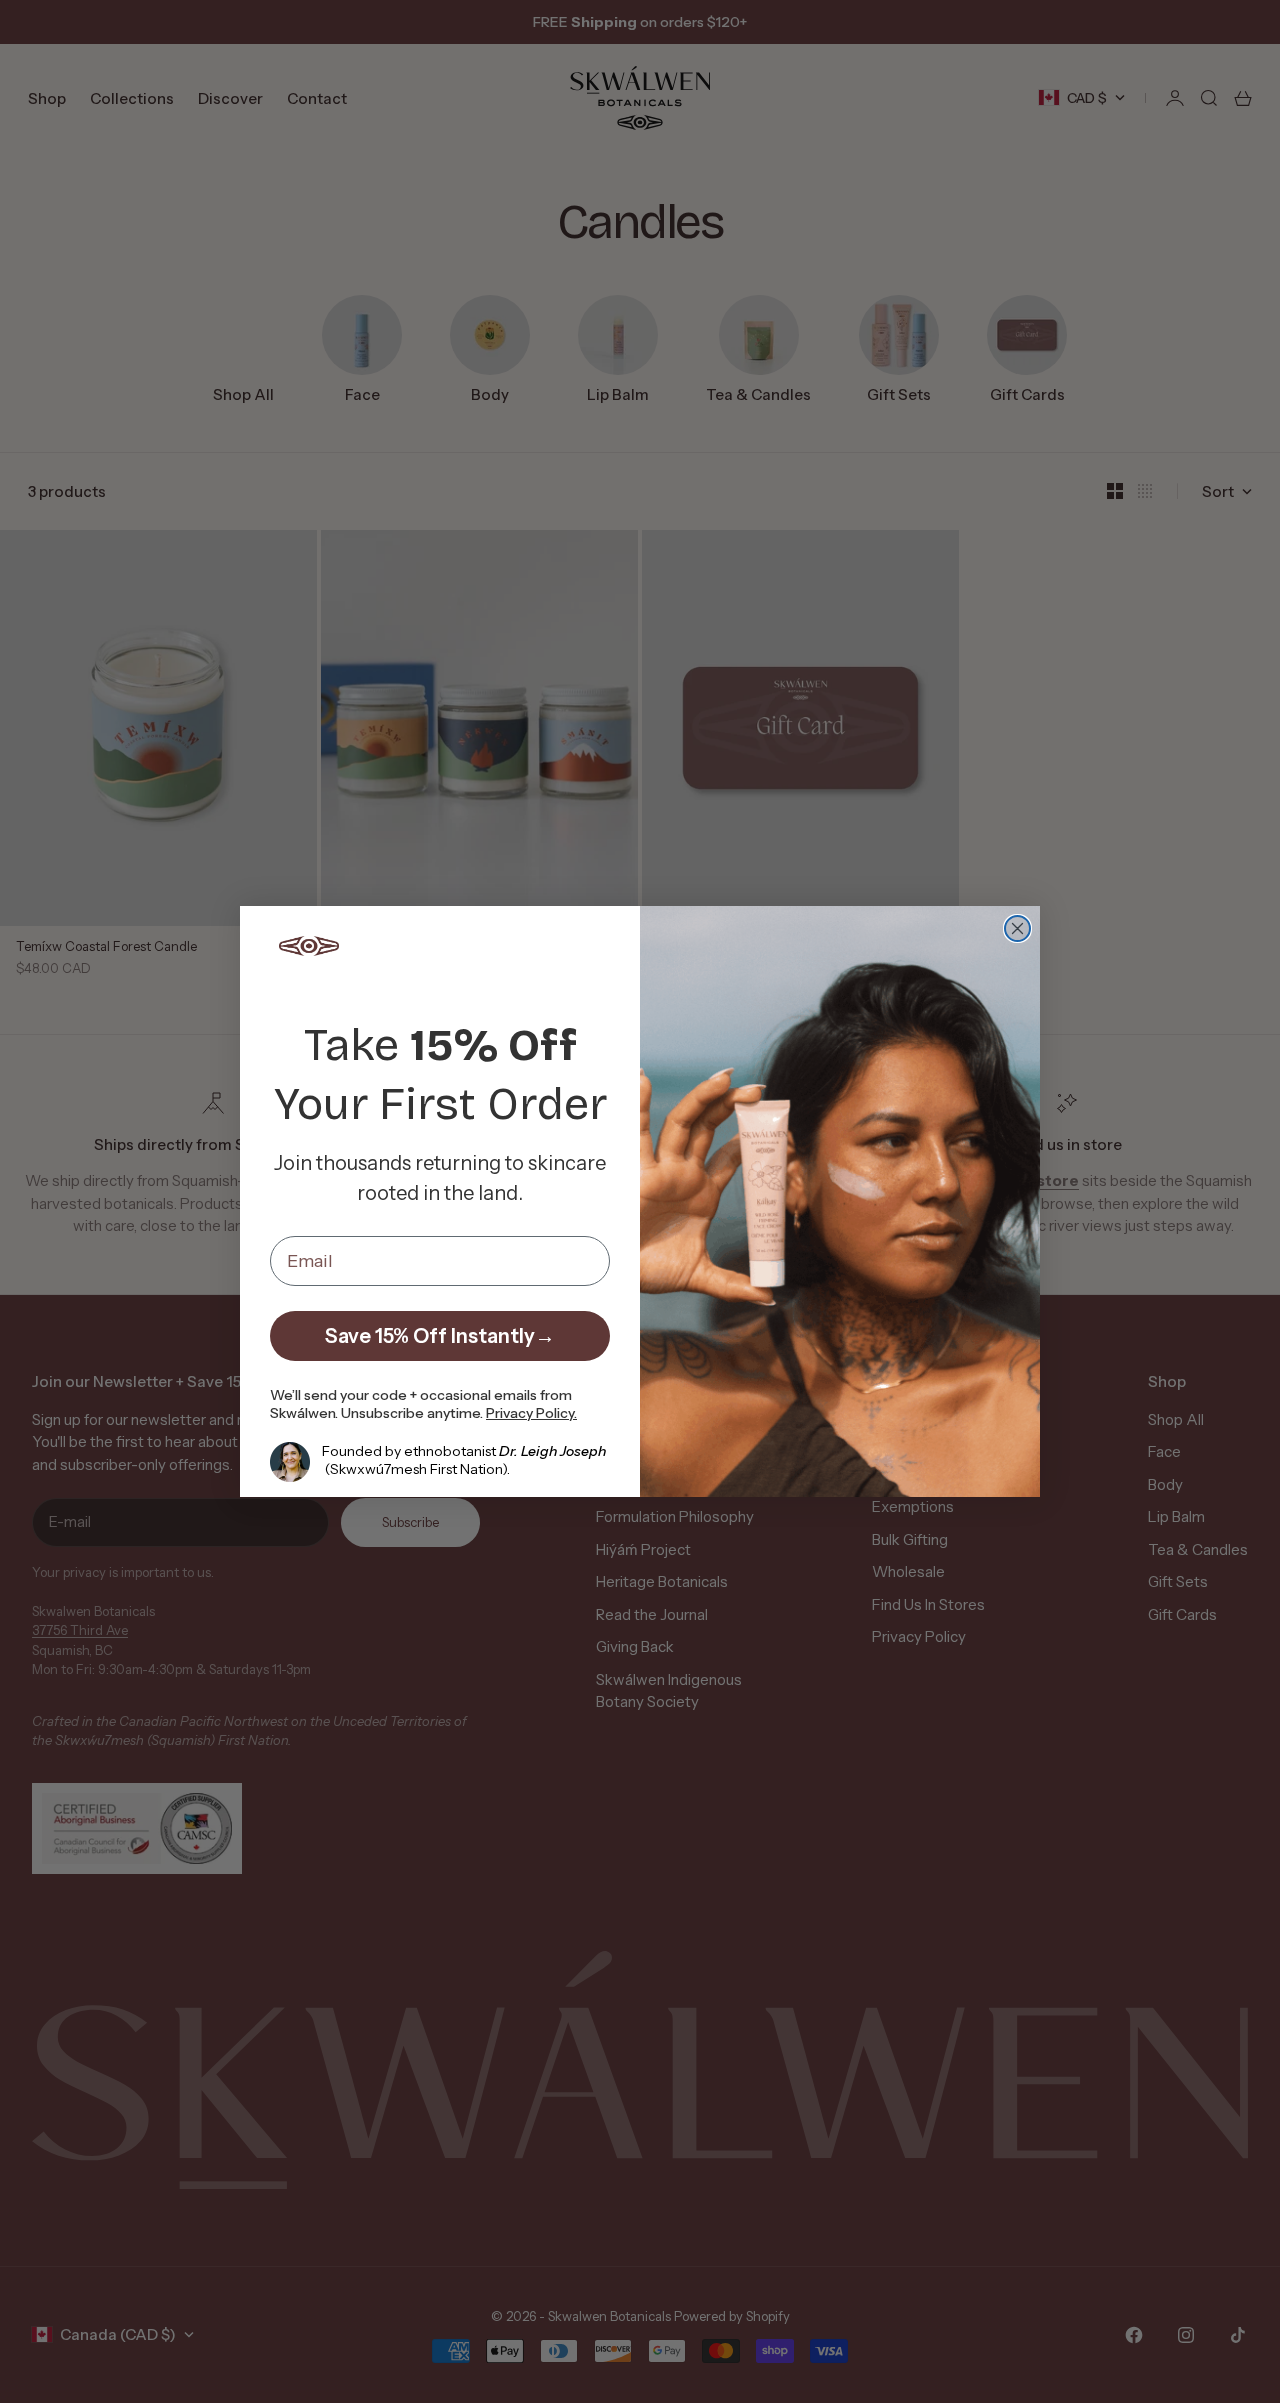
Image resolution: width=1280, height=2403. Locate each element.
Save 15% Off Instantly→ (440, 1336)
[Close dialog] (1017, 928)
